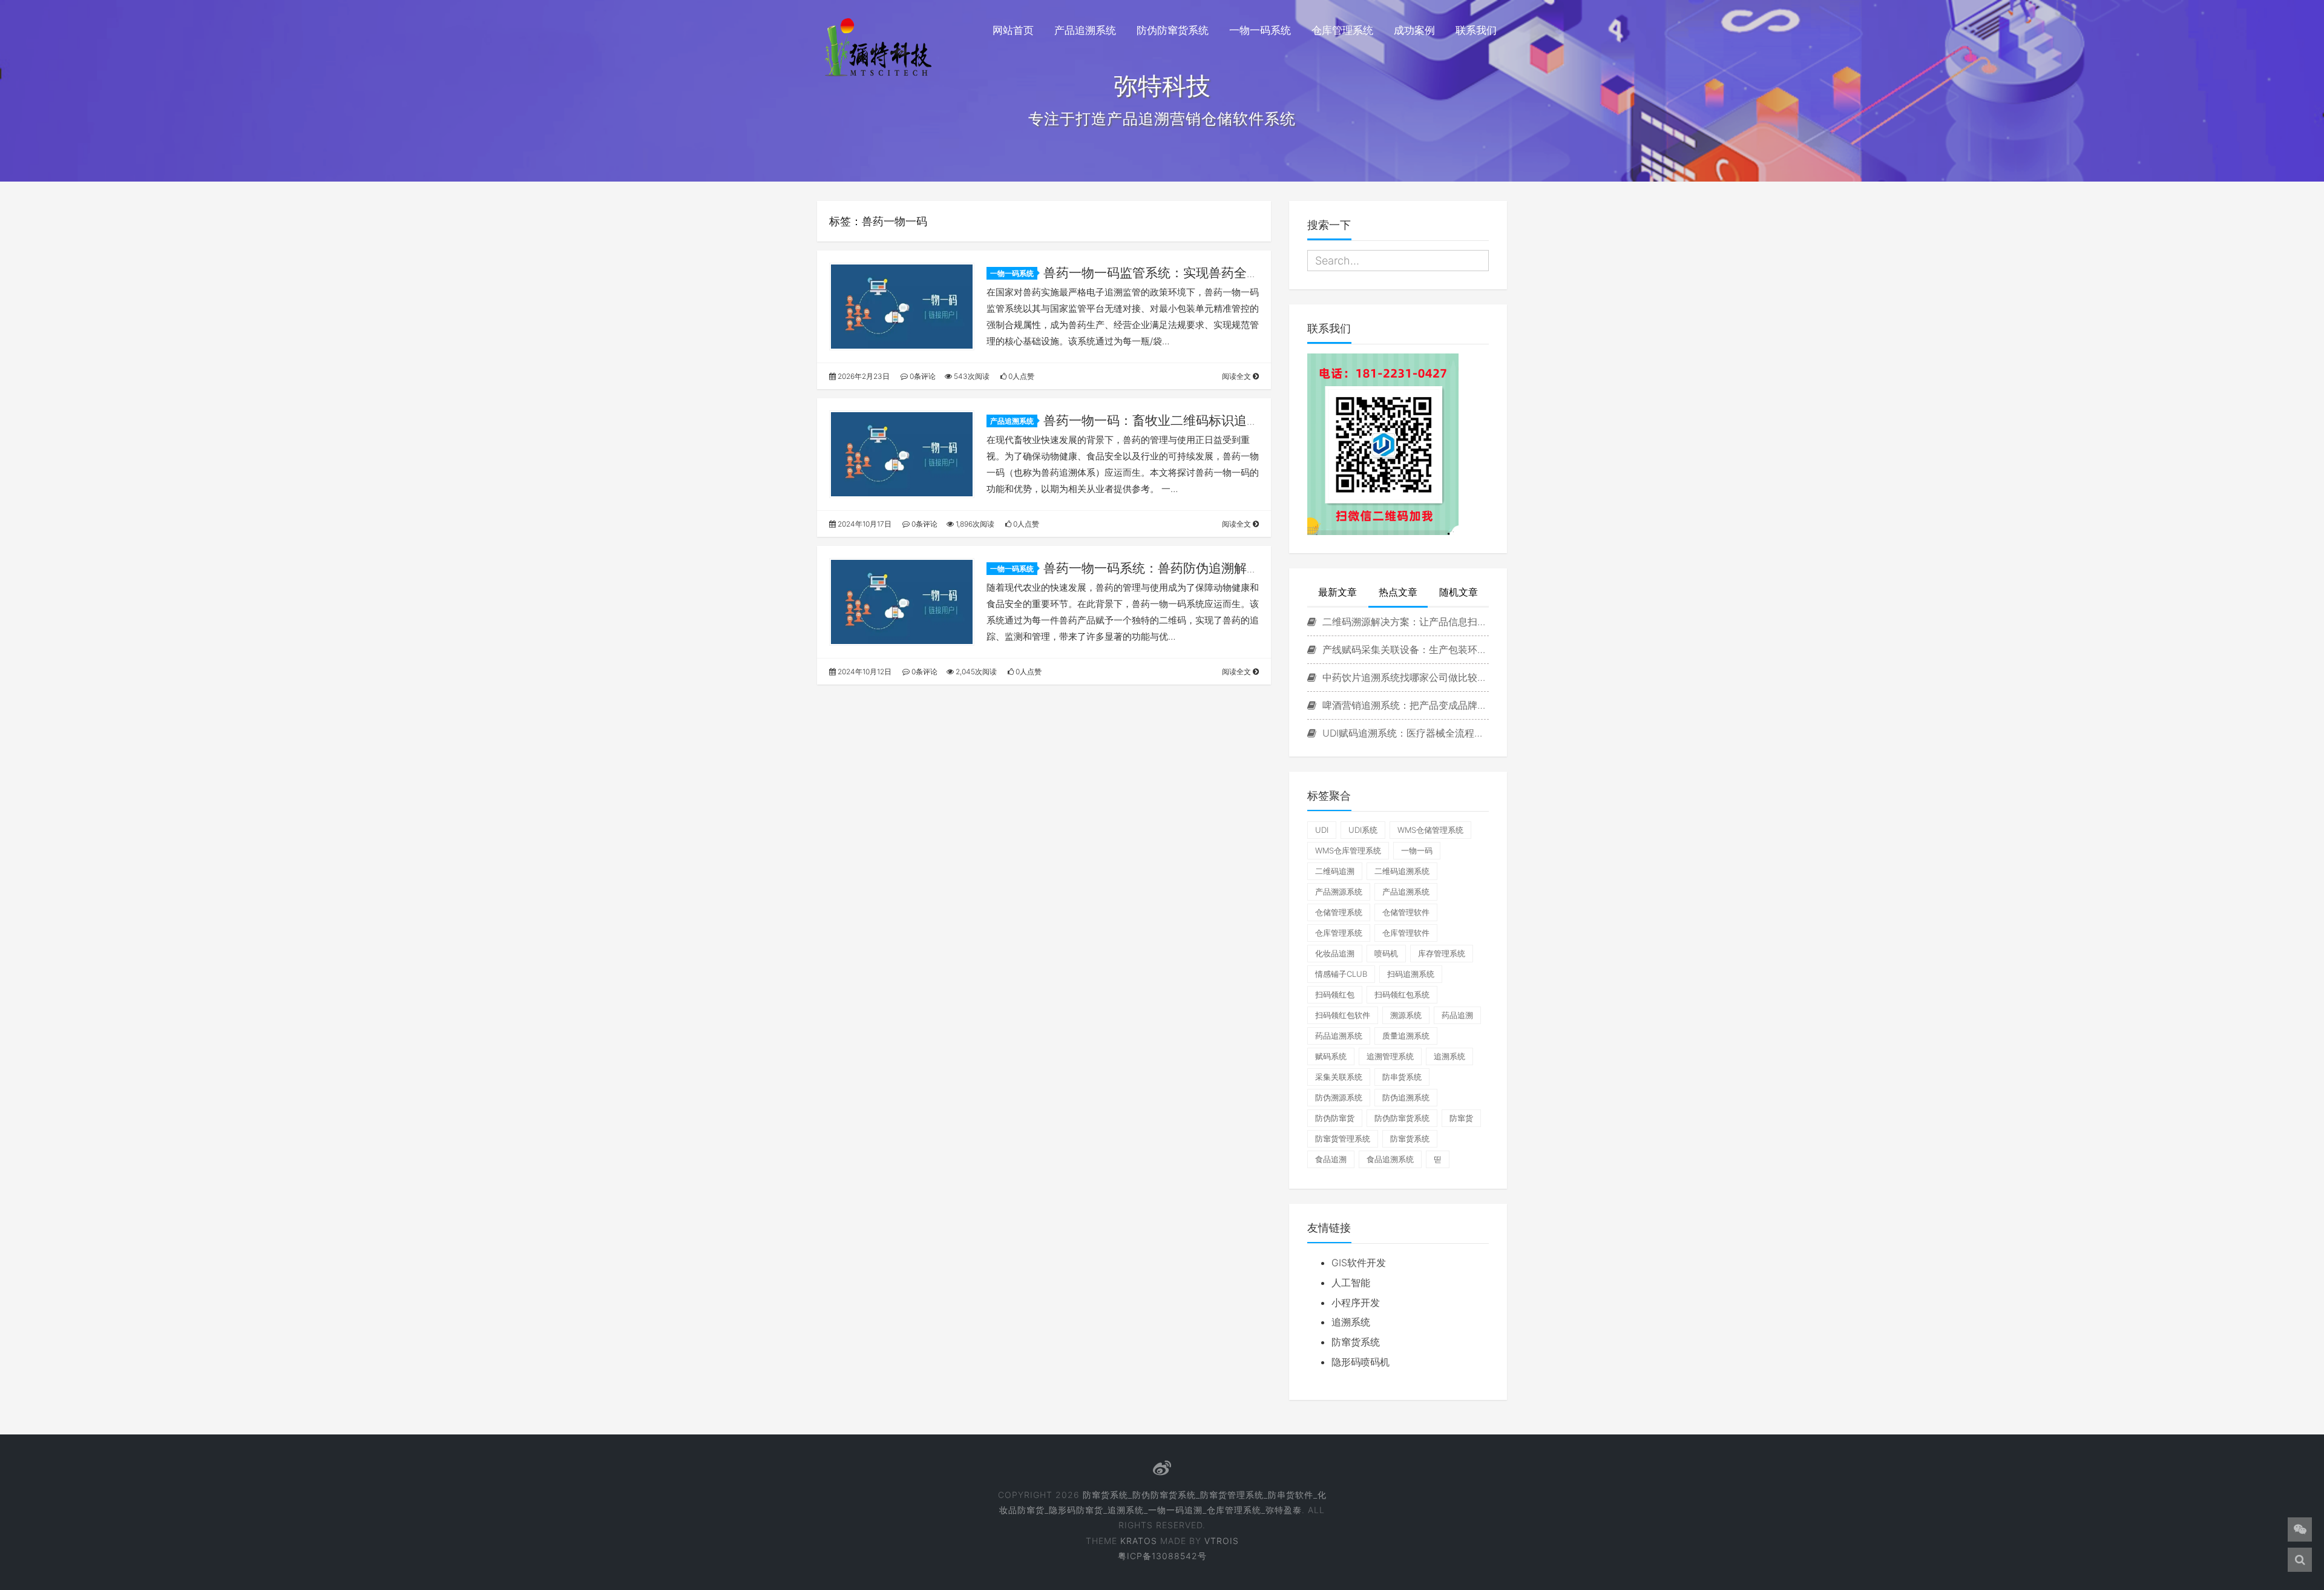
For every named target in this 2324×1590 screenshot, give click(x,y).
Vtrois (1222, 1541)
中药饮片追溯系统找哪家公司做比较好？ (1404, 677)
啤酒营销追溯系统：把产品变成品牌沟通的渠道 (1404, 705)
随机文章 (1459, 592)
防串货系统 (1402, 1077)
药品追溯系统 (1339, 1036)
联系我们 (1476, 30)
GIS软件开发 (1359, 1263)
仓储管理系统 (1339, 912)
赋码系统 (1331, 1056)
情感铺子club (1341, 974)
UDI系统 (1363, 830)
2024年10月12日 (864, 672)
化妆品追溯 (1335, 953)
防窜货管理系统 (1343, 1138)
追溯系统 (1449, 1056)
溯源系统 (1406, 1015)
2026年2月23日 (863, 376)
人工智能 (1351, 1283)
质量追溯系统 (1406, 1036)
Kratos (1139, 1541)
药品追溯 (1457, 1015)
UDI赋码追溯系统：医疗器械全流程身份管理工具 (1404, 733)
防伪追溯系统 (1406, 1097)
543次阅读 (971, 376)
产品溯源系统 (1339, 892)
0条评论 (922, 376)
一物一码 (1417, 850)
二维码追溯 (1335, 871)
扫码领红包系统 (1402, 994)
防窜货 (1461, 1118)
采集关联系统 (1339, 1077)
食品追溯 (1331, 1159)
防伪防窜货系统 (1173, 30)
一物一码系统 (1260, 30)
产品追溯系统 (1085, 30)
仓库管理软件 (1406, 933)
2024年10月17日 (864, 524)
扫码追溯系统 (1411, 974)
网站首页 (1013, 30)
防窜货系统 (1410, 1138)
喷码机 (1386, 953)
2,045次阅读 (975, 672)
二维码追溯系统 (1402, 871)
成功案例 (1414, 30)
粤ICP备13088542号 (1162, 1556)
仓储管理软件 (1406, 912)
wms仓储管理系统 (1430, 830)
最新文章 (1338, 592)
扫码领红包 (1335, 994)
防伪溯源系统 (1339, 1097)
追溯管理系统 (1390, 1056)
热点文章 (1398, 592)
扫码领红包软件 (1343, 1015)
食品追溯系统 (1390, 1159)
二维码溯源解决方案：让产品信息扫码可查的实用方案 (1404, 622)
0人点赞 (1020, 376)
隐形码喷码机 (1361, 1362)
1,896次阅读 (974, 524)
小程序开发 (1356, 1303)
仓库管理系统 (1342, 30)
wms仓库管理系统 (1348, 850)
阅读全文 (1237, 376)
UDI (1322, 830)
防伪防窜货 (1335, 1118)
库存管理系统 (1442, 953)
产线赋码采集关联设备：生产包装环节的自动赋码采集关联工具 (1404, 649)
